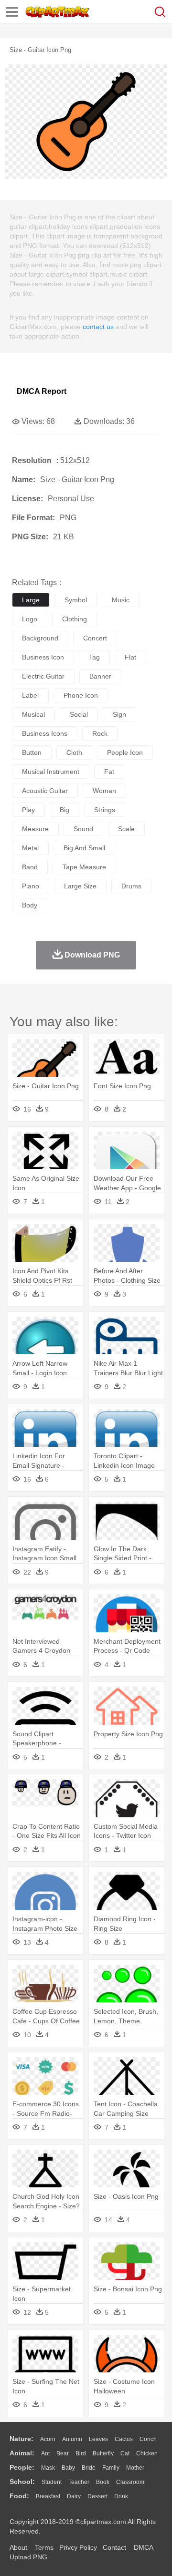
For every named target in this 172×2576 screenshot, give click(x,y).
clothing (75, 619)
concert (95, 638)
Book (103, 2482)
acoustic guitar (45, 791)
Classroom (130, 2482)
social (79, 714)
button (32, 752)
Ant (45, 2453)
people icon (125, 752)
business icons (45, 733)
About (18, 2547)
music (121, 600)
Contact (114, 2547)
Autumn (72, 2439)
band (30, 867)
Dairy (74, 2496)
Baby (68, 2468)
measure (35, 829)
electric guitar (43, 676)
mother (135, 2468)
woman (104, 791)
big (64, 810)
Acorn (48, 2439)
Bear (63, 2453)
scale (126, 829)
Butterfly (103, 2453)
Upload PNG (28, 2557)
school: (22, 2482)
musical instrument (51, 772)
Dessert (97, 2496)
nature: (21, 2439)
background (40, 638)
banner (100, 676)
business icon (43, 657)
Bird (81, 2453)
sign (119, 714)
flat (130, 657)
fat (109, 772)
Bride (89, 2468)
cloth (74, 752)
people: (22, 2467)
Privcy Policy (78, 2547)
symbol (76, 600)
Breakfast (48, 2496)
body (30, 905)
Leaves (98, 2439)
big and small (84, 848)
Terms (44, 2547)
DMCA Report (42, 391)
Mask (48, 2468)
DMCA (143, 2547)
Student (52, 2482)
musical (33, 714)
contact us (98, 327)
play (28, 810)
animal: (22, 2453)
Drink (121, 2496)
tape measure (84, 867)
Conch (148, 2439)
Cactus (124, 2439)
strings (105, 810)
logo (30, 619)
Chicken (147, 2453)
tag (94, 657)
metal (30, 848)
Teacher (79, 2482)
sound (83, 829)
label (30, 695)
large (31, 600)
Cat (125, 2453)
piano (31, 886)
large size (80, 886)
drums (131, 886)
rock (100, 733)
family (111, 2468)
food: (19, 2496)
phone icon (81, 695)
